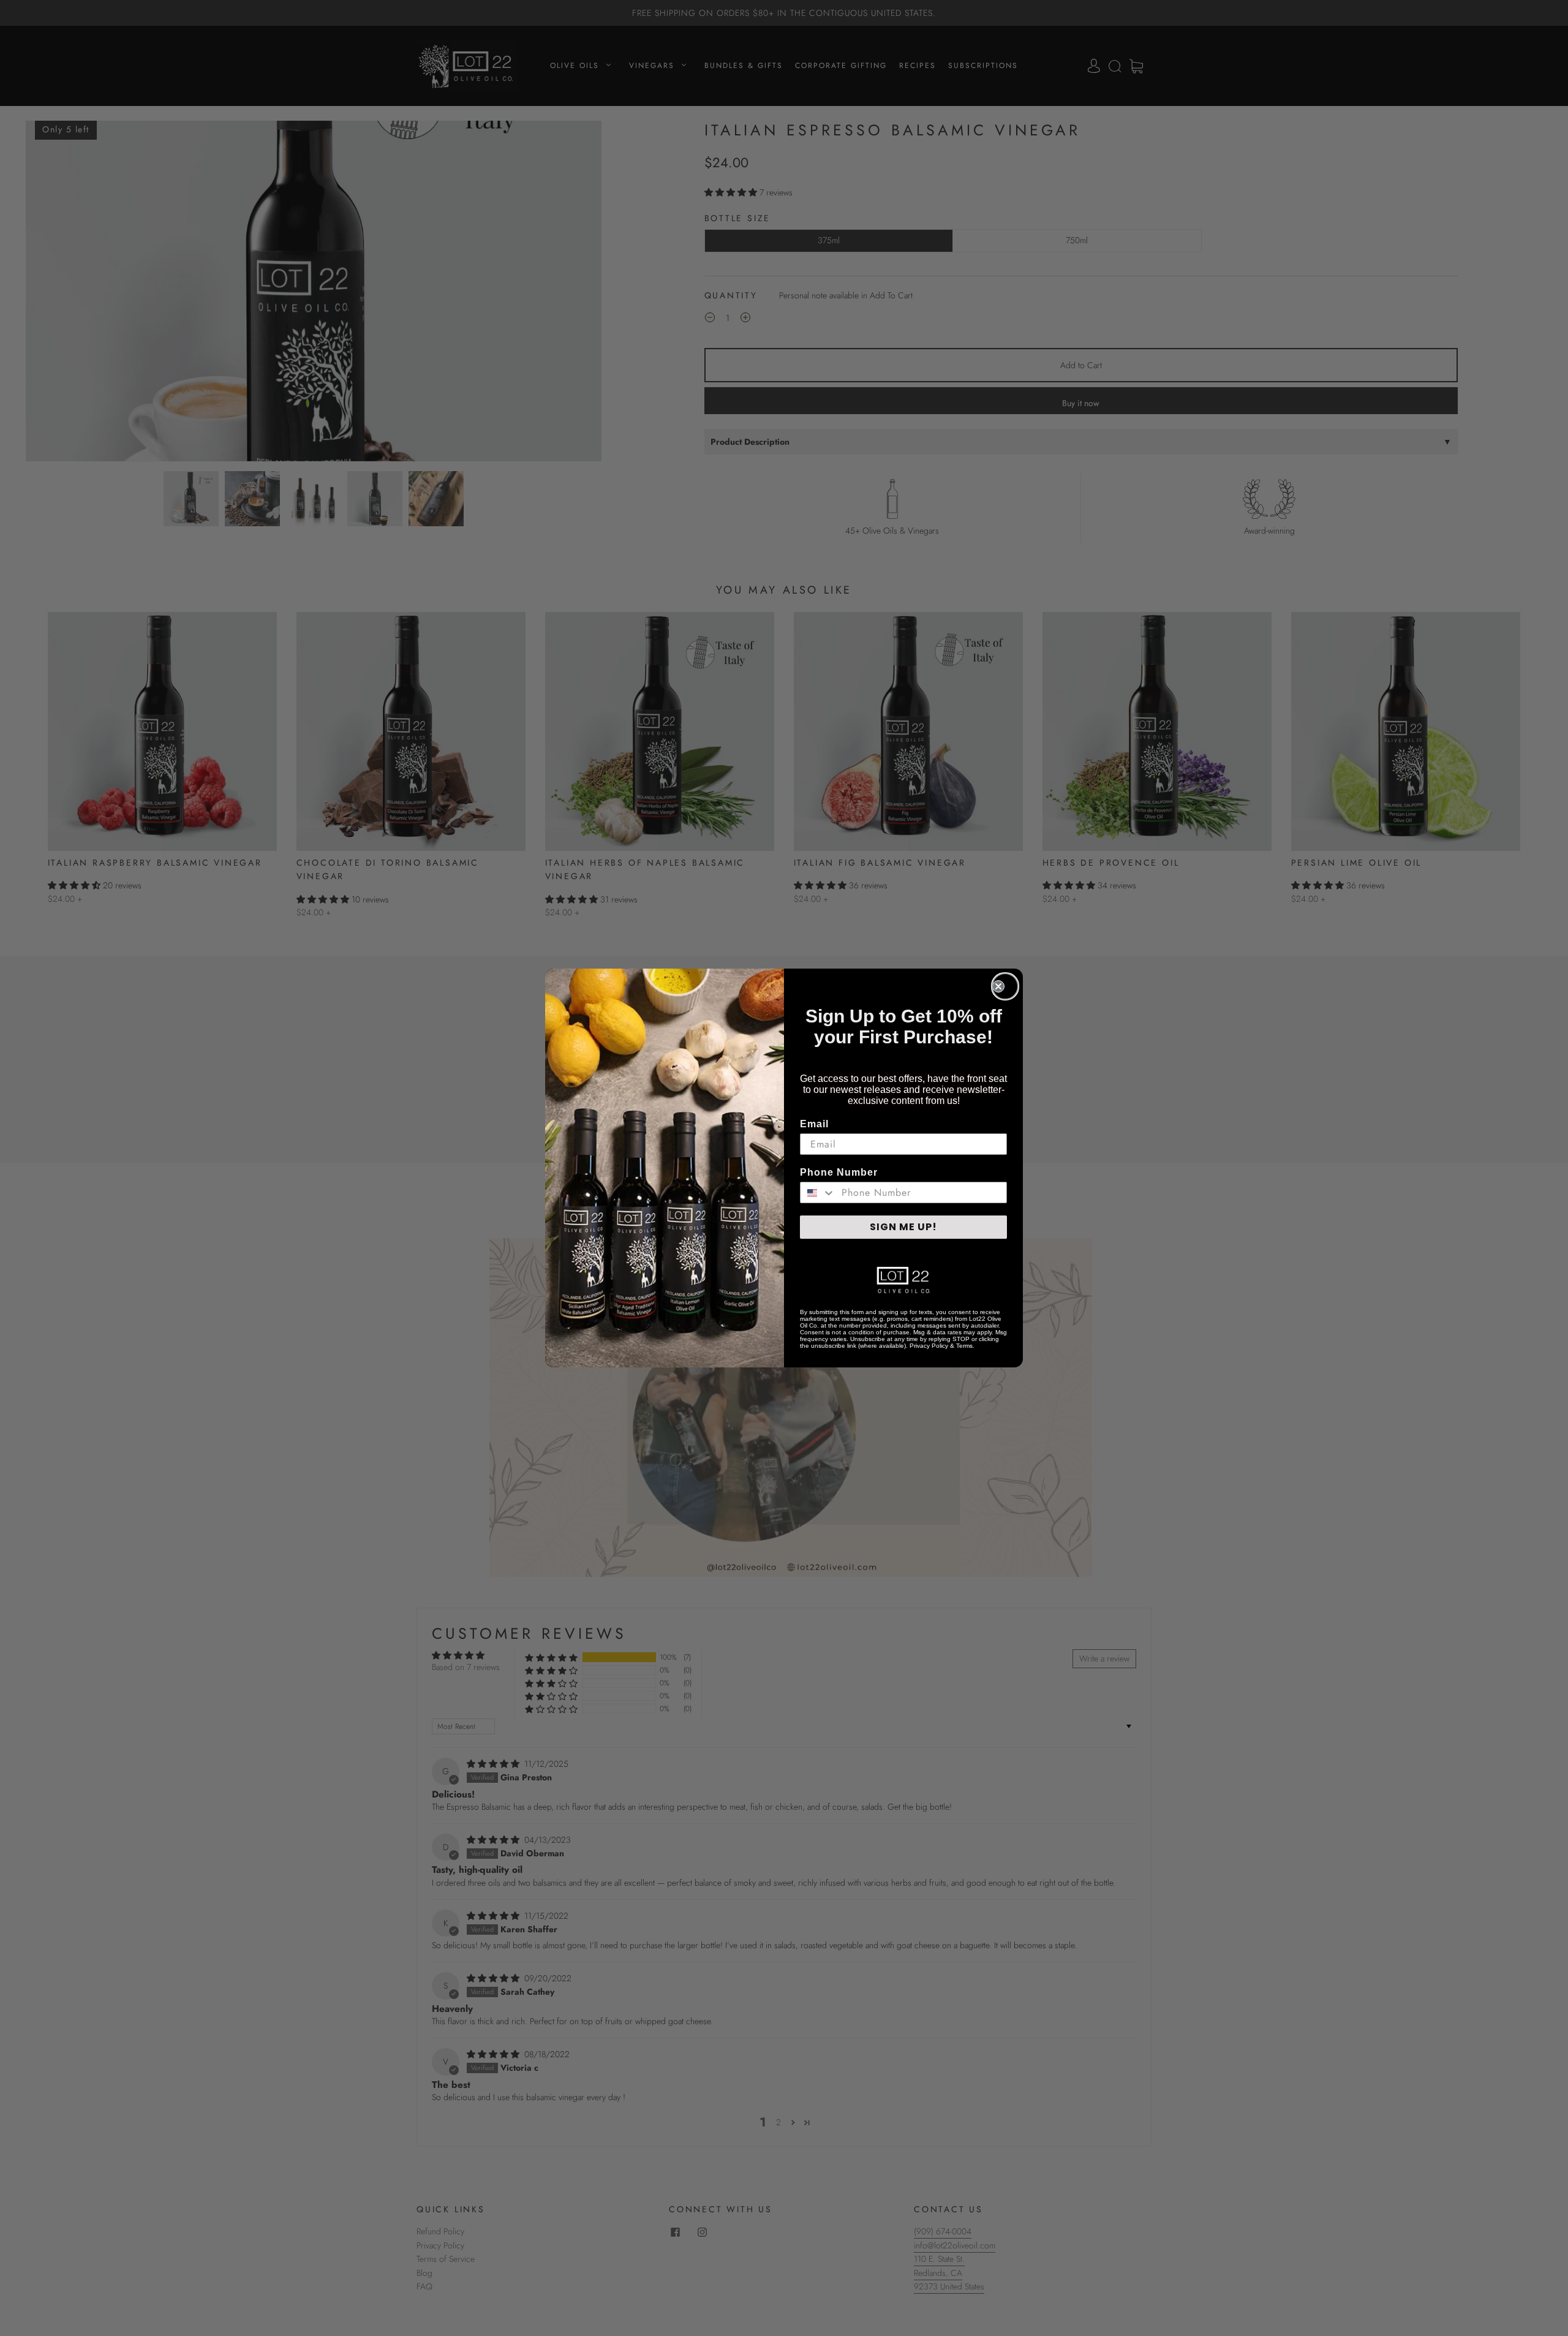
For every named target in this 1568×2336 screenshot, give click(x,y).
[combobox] (818, 1193)
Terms (964, 1346)
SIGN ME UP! (903, 1227)
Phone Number (839, 1172)
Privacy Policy (929, 1346)
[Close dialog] (1005, 986)
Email (814, 1124)
